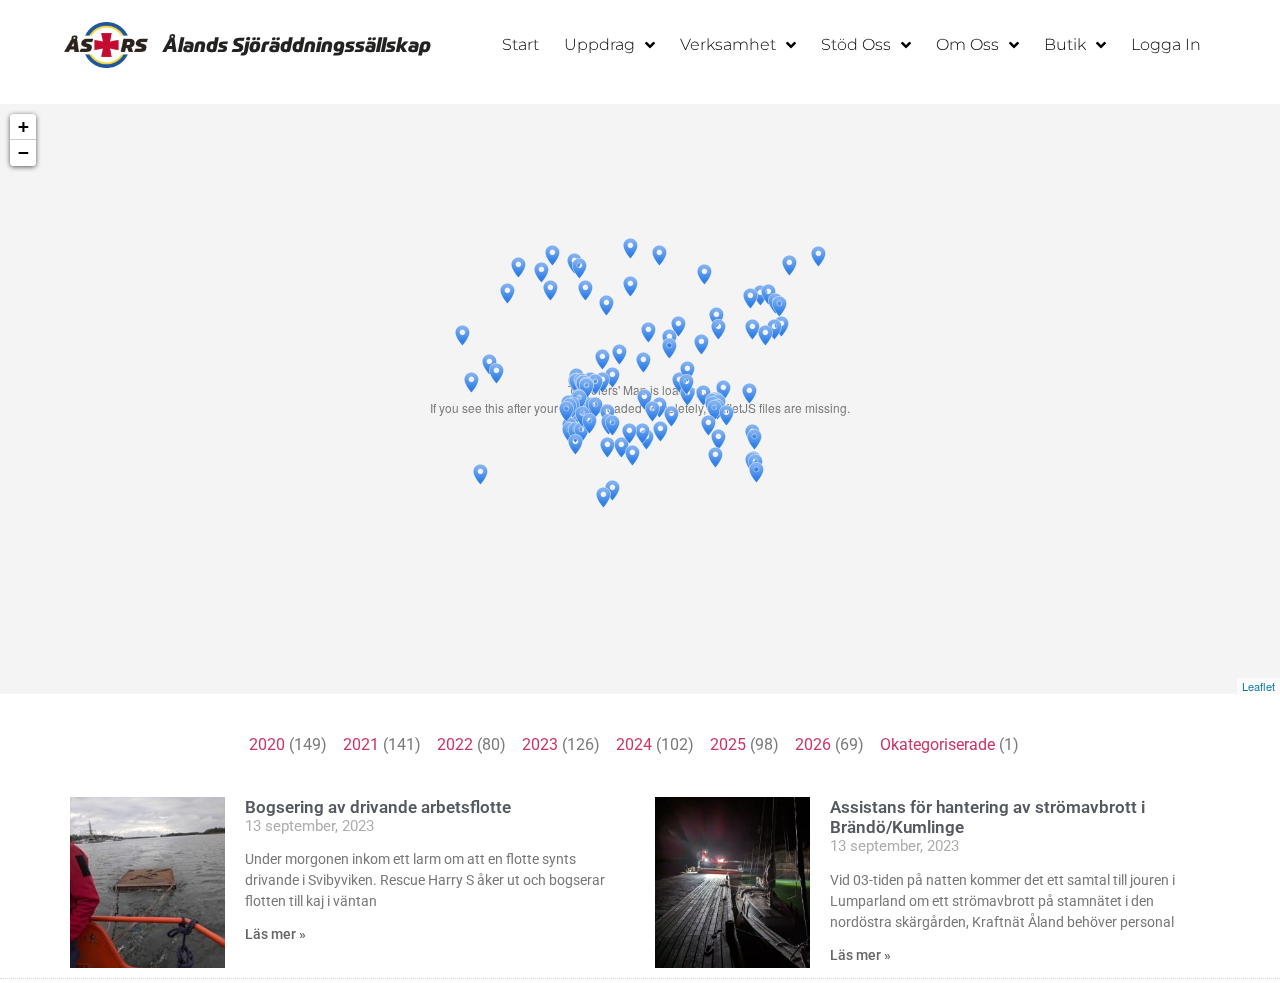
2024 (634, 744)
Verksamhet (728, 44)
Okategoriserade (937, 744)
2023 (540, 744)
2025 (728, 744)
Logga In (1166, 44)
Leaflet (1258, 686)
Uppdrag (599, 44)
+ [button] (23, 126)
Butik (1065, 44)
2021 (361, 744)
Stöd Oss (856, 44)
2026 (813, 744)
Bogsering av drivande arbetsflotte (378, 807)
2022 (455, 744)
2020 (267, 744)
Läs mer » (275, 934)
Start (520, 44)
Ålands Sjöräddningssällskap (297, 45)
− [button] (23, 152)
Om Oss (967, 44)
